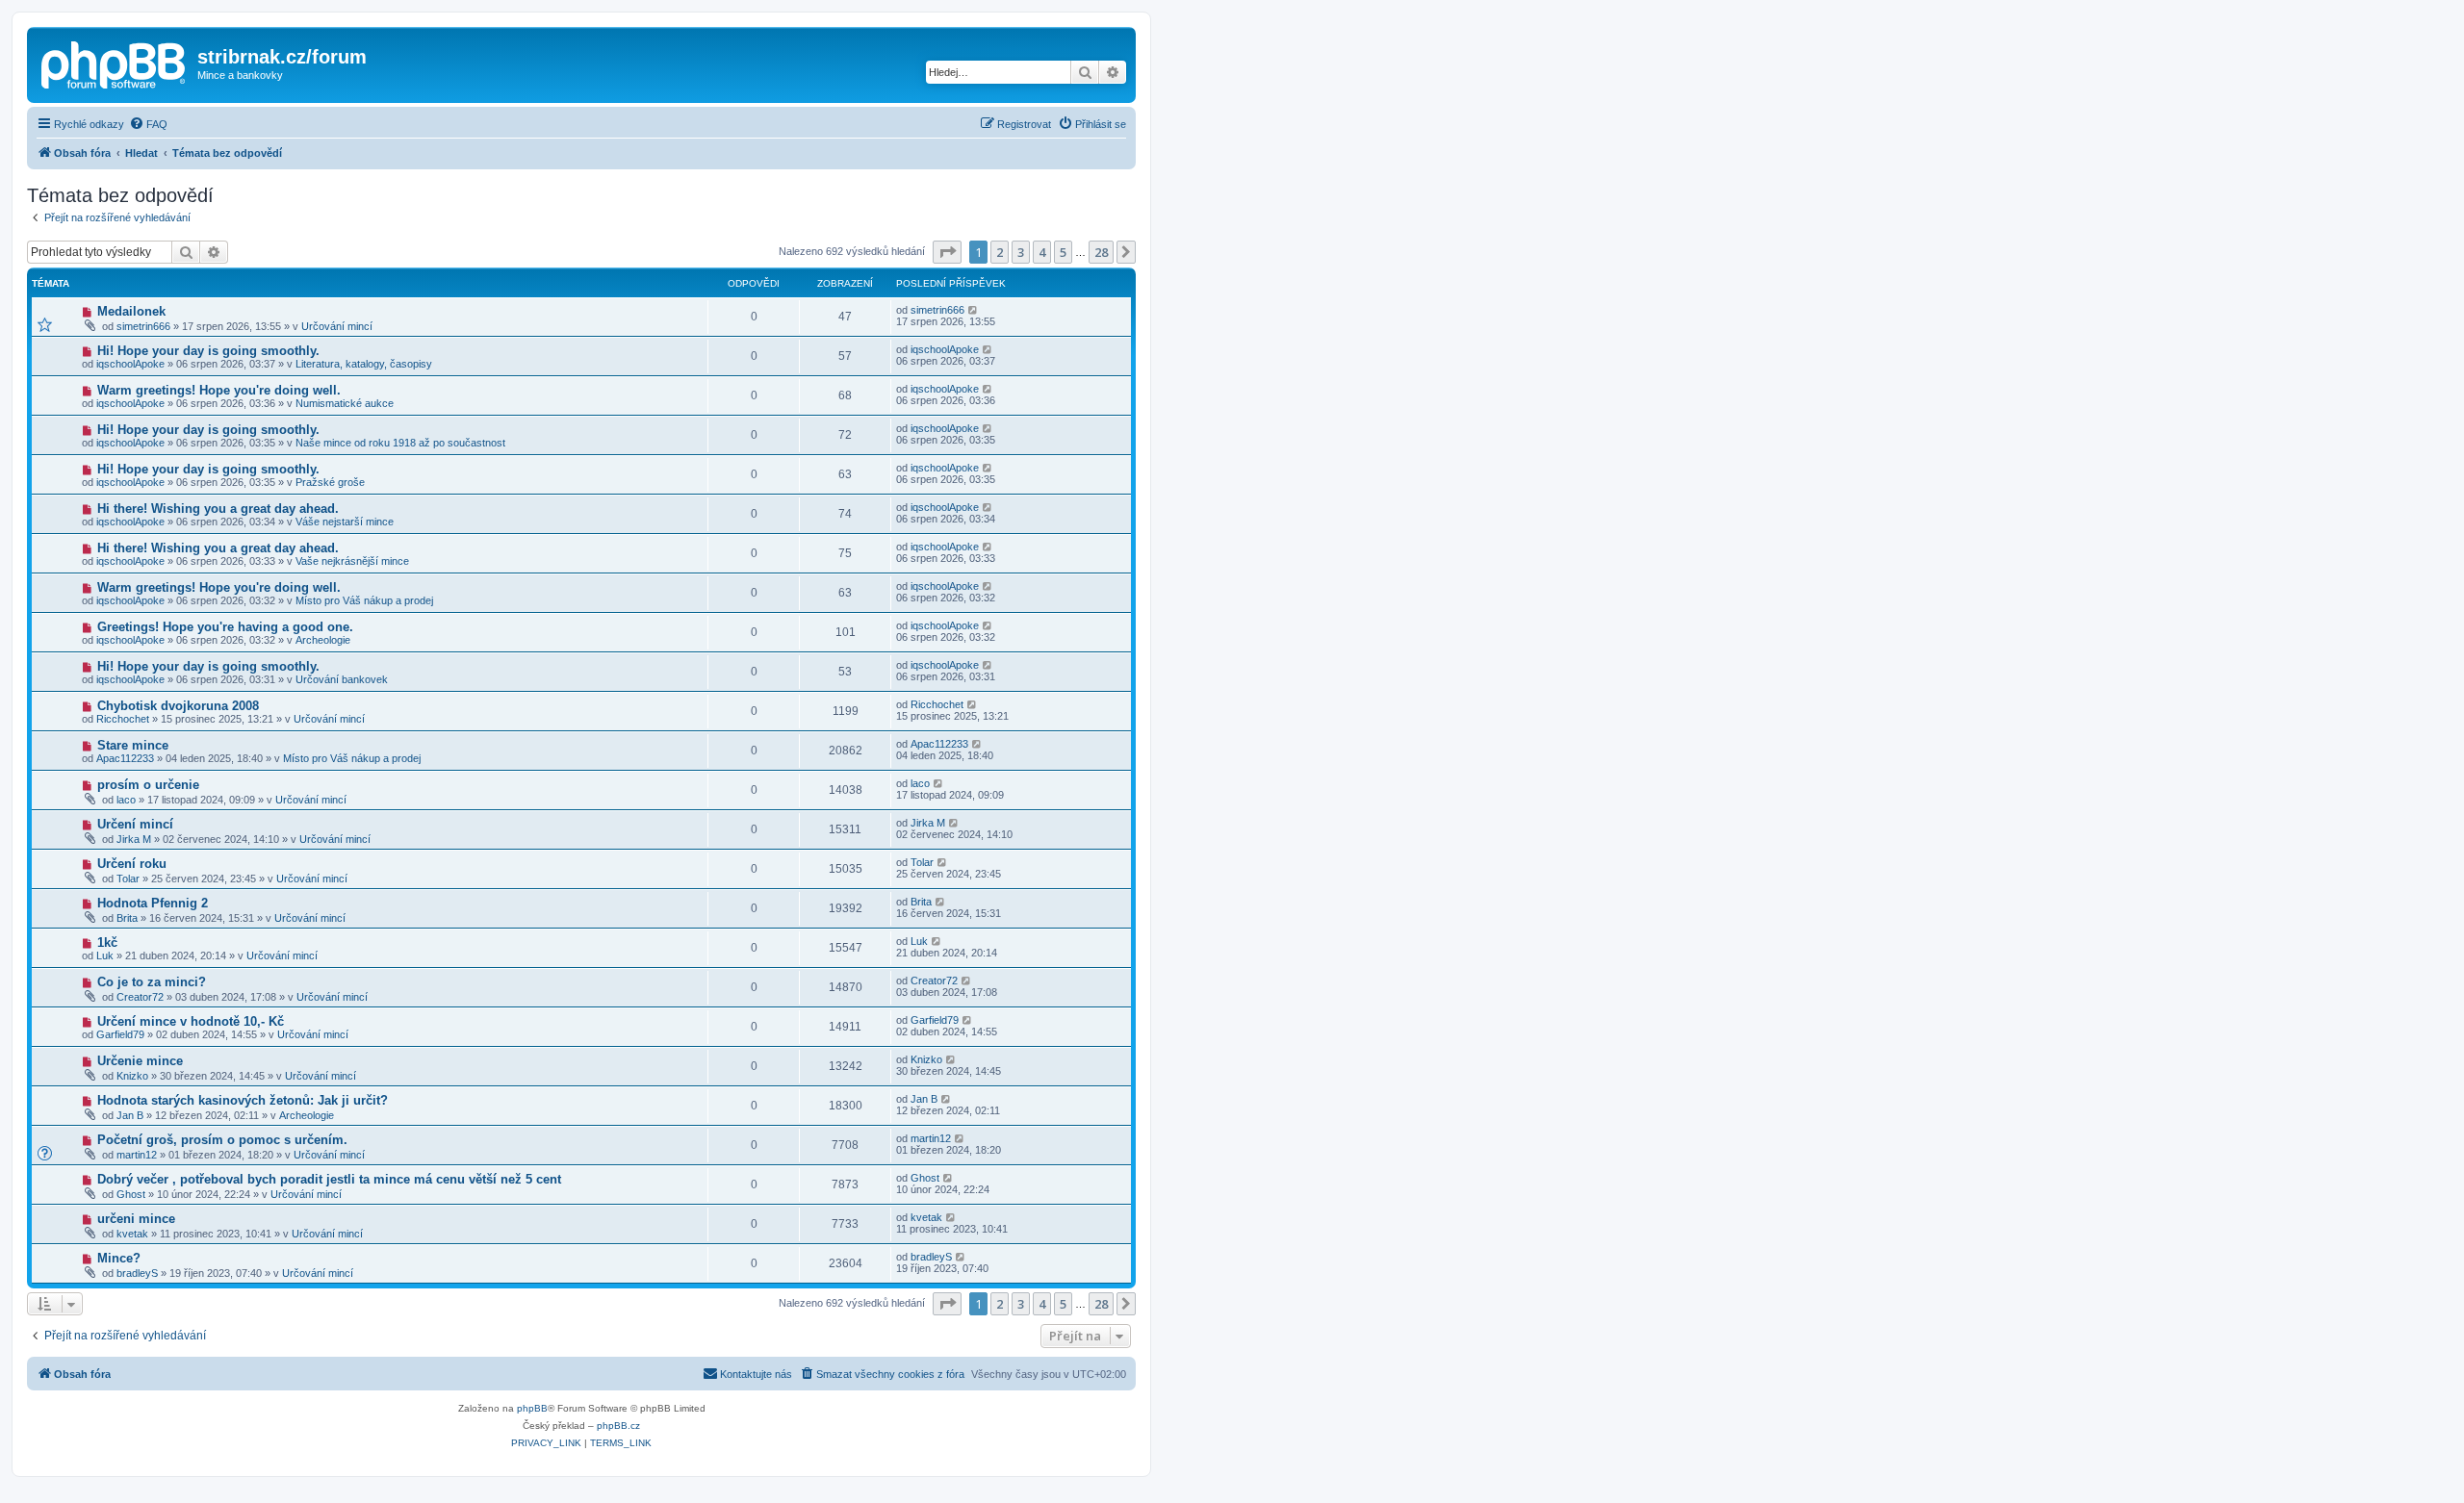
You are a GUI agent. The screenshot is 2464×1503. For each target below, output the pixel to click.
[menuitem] (148, 124)
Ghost (131, 1194)
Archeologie (323, 640)
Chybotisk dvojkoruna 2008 (178, 706)
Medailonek (131, 311)
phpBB (532, 1408)
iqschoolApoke (130, 364)
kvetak (132, 1234)
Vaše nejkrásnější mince (352, 561)
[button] (947, 252)
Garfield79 (120, 1034)
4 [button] (1042, 252)
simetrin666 (143, 326)
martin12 (137, 1155)
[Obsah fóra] (115, 63)
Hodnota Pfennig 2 (153, 903)
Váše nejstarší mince (345, 522)
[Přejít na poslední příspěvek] (974, 310)
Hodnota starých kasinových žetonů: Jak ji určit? (243, 1100)
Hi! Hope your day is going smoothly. (208, 351)
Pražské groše (330, 482)
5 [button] (1063, 252)
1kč (107, 943)
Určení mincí (135, 824)
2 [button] (1000, 252)
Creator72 (140, 997)
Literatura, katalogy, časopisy (364, 364)
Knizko (132, 1076)
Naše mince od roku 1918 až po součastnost (400, 443)
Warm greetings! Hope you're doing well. (219, 390)
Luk (105, 955)
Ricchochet (123, 719)
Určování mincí (337, 326)
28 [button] (1101, 252)
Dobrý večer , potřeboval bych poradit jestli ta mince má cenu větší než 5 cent (329, 1179)
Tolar (128, 879)
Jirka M (134, 839)
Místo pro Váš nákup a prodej (364, 600)
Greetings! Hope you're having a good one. (225, 627)
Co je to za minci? (152, 982)
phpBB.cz (618, 1426)
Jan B (130, 1115)
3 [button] (1021, 252)
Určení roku (132, 864)
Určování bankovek (342, 679)
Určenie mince (140, 1061)
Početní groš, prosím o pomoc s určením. (222, 1140)
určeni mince (136, 1219)
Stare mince (133, 745)
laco (126, 800)
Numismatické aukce (345, 403)
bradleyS (137, 1273)
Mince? (119, 1258)
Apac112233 (125, 758)
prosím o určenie (148, 785)
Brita (127, 918)
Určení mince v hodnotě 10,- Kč (191, 1021)
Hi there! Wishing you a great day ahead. (218, 509)
